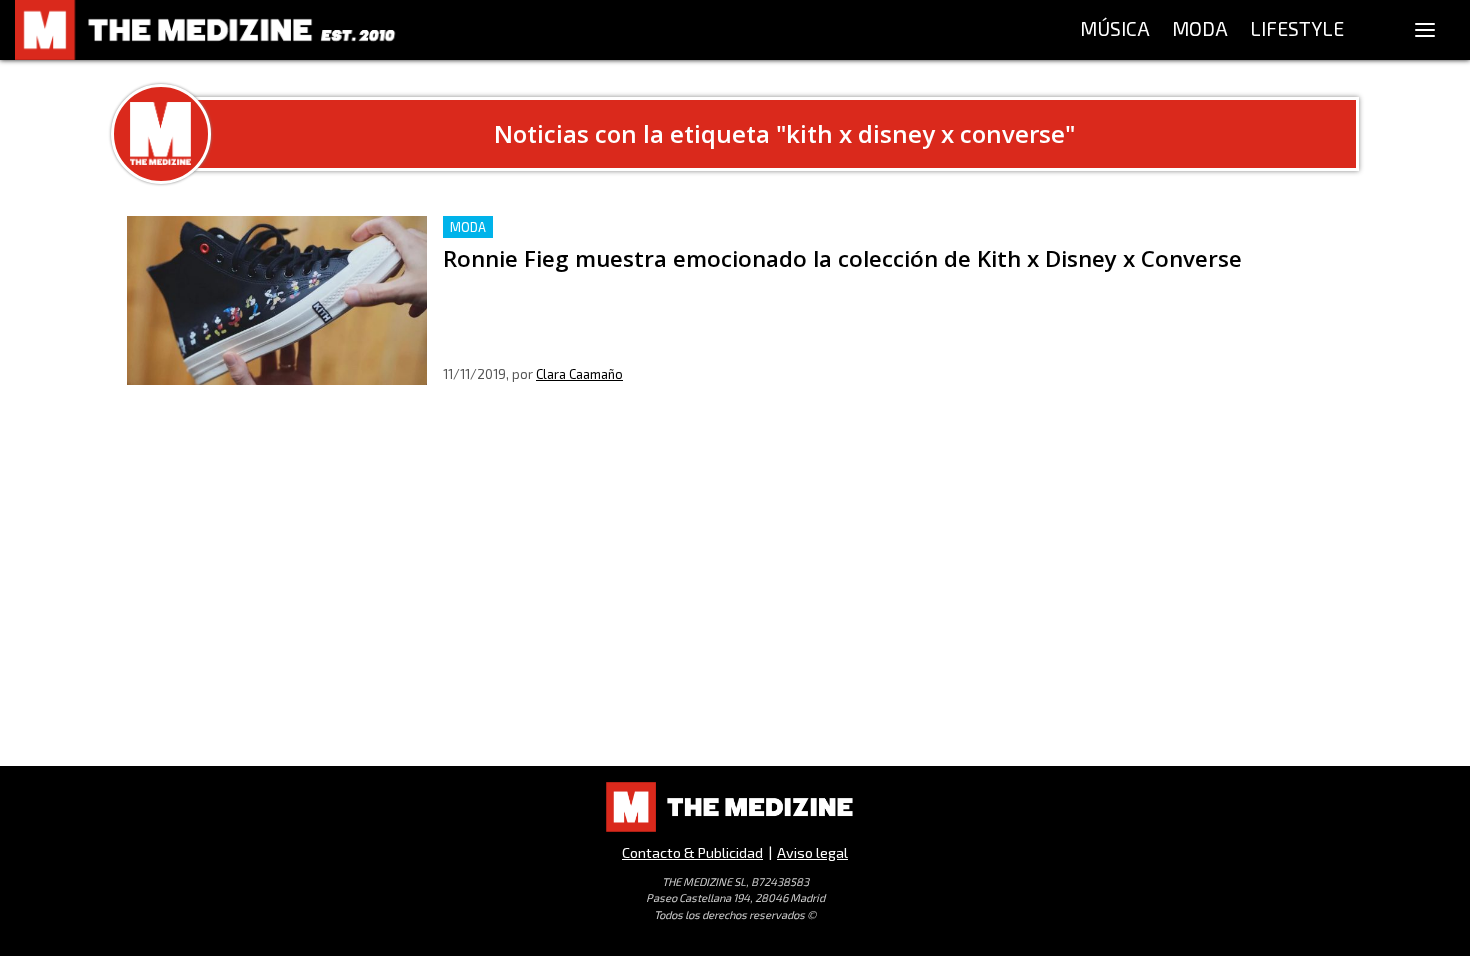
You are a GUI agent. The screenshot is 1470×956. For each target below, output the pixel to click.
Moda (468, 227)
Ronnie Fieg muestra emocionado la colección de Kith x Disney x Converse (710, 227)
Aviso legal (812, 852)
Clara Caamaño (579, 374)
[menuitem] (1115, 30)
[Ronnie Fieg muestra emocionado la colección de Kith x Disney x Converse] (277, 300)
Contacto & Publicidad (692, 852)
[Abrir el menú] (1425, 30)
